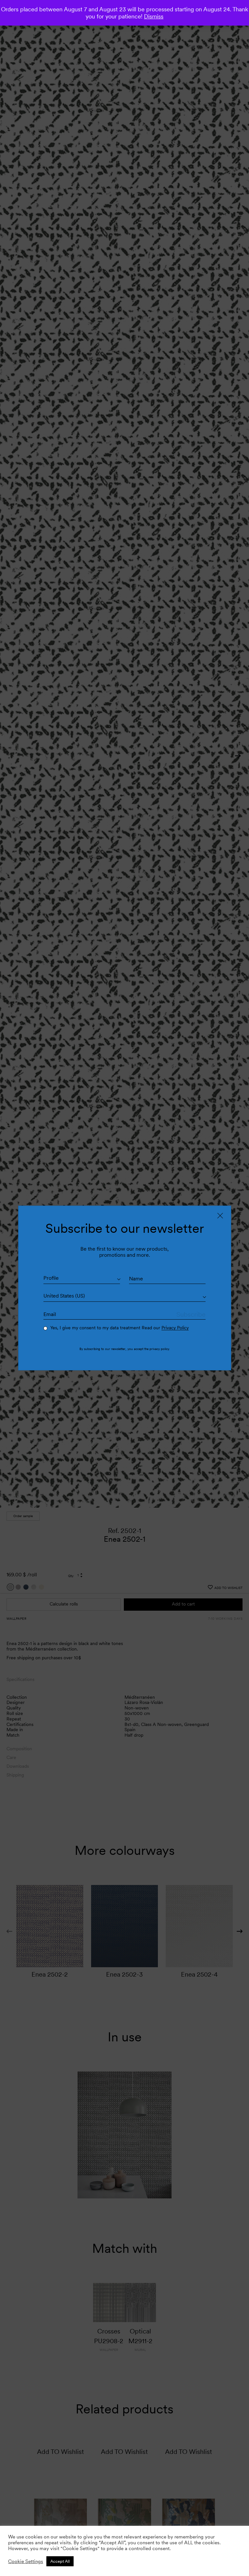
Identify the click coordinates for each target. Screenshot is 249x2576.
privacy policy (159, 1349)
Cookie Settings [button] (26, 2561)
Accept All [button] (60, 2561)
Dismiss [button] (154, 16)
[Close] (220, 1216)
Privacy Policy (175, 1328)
